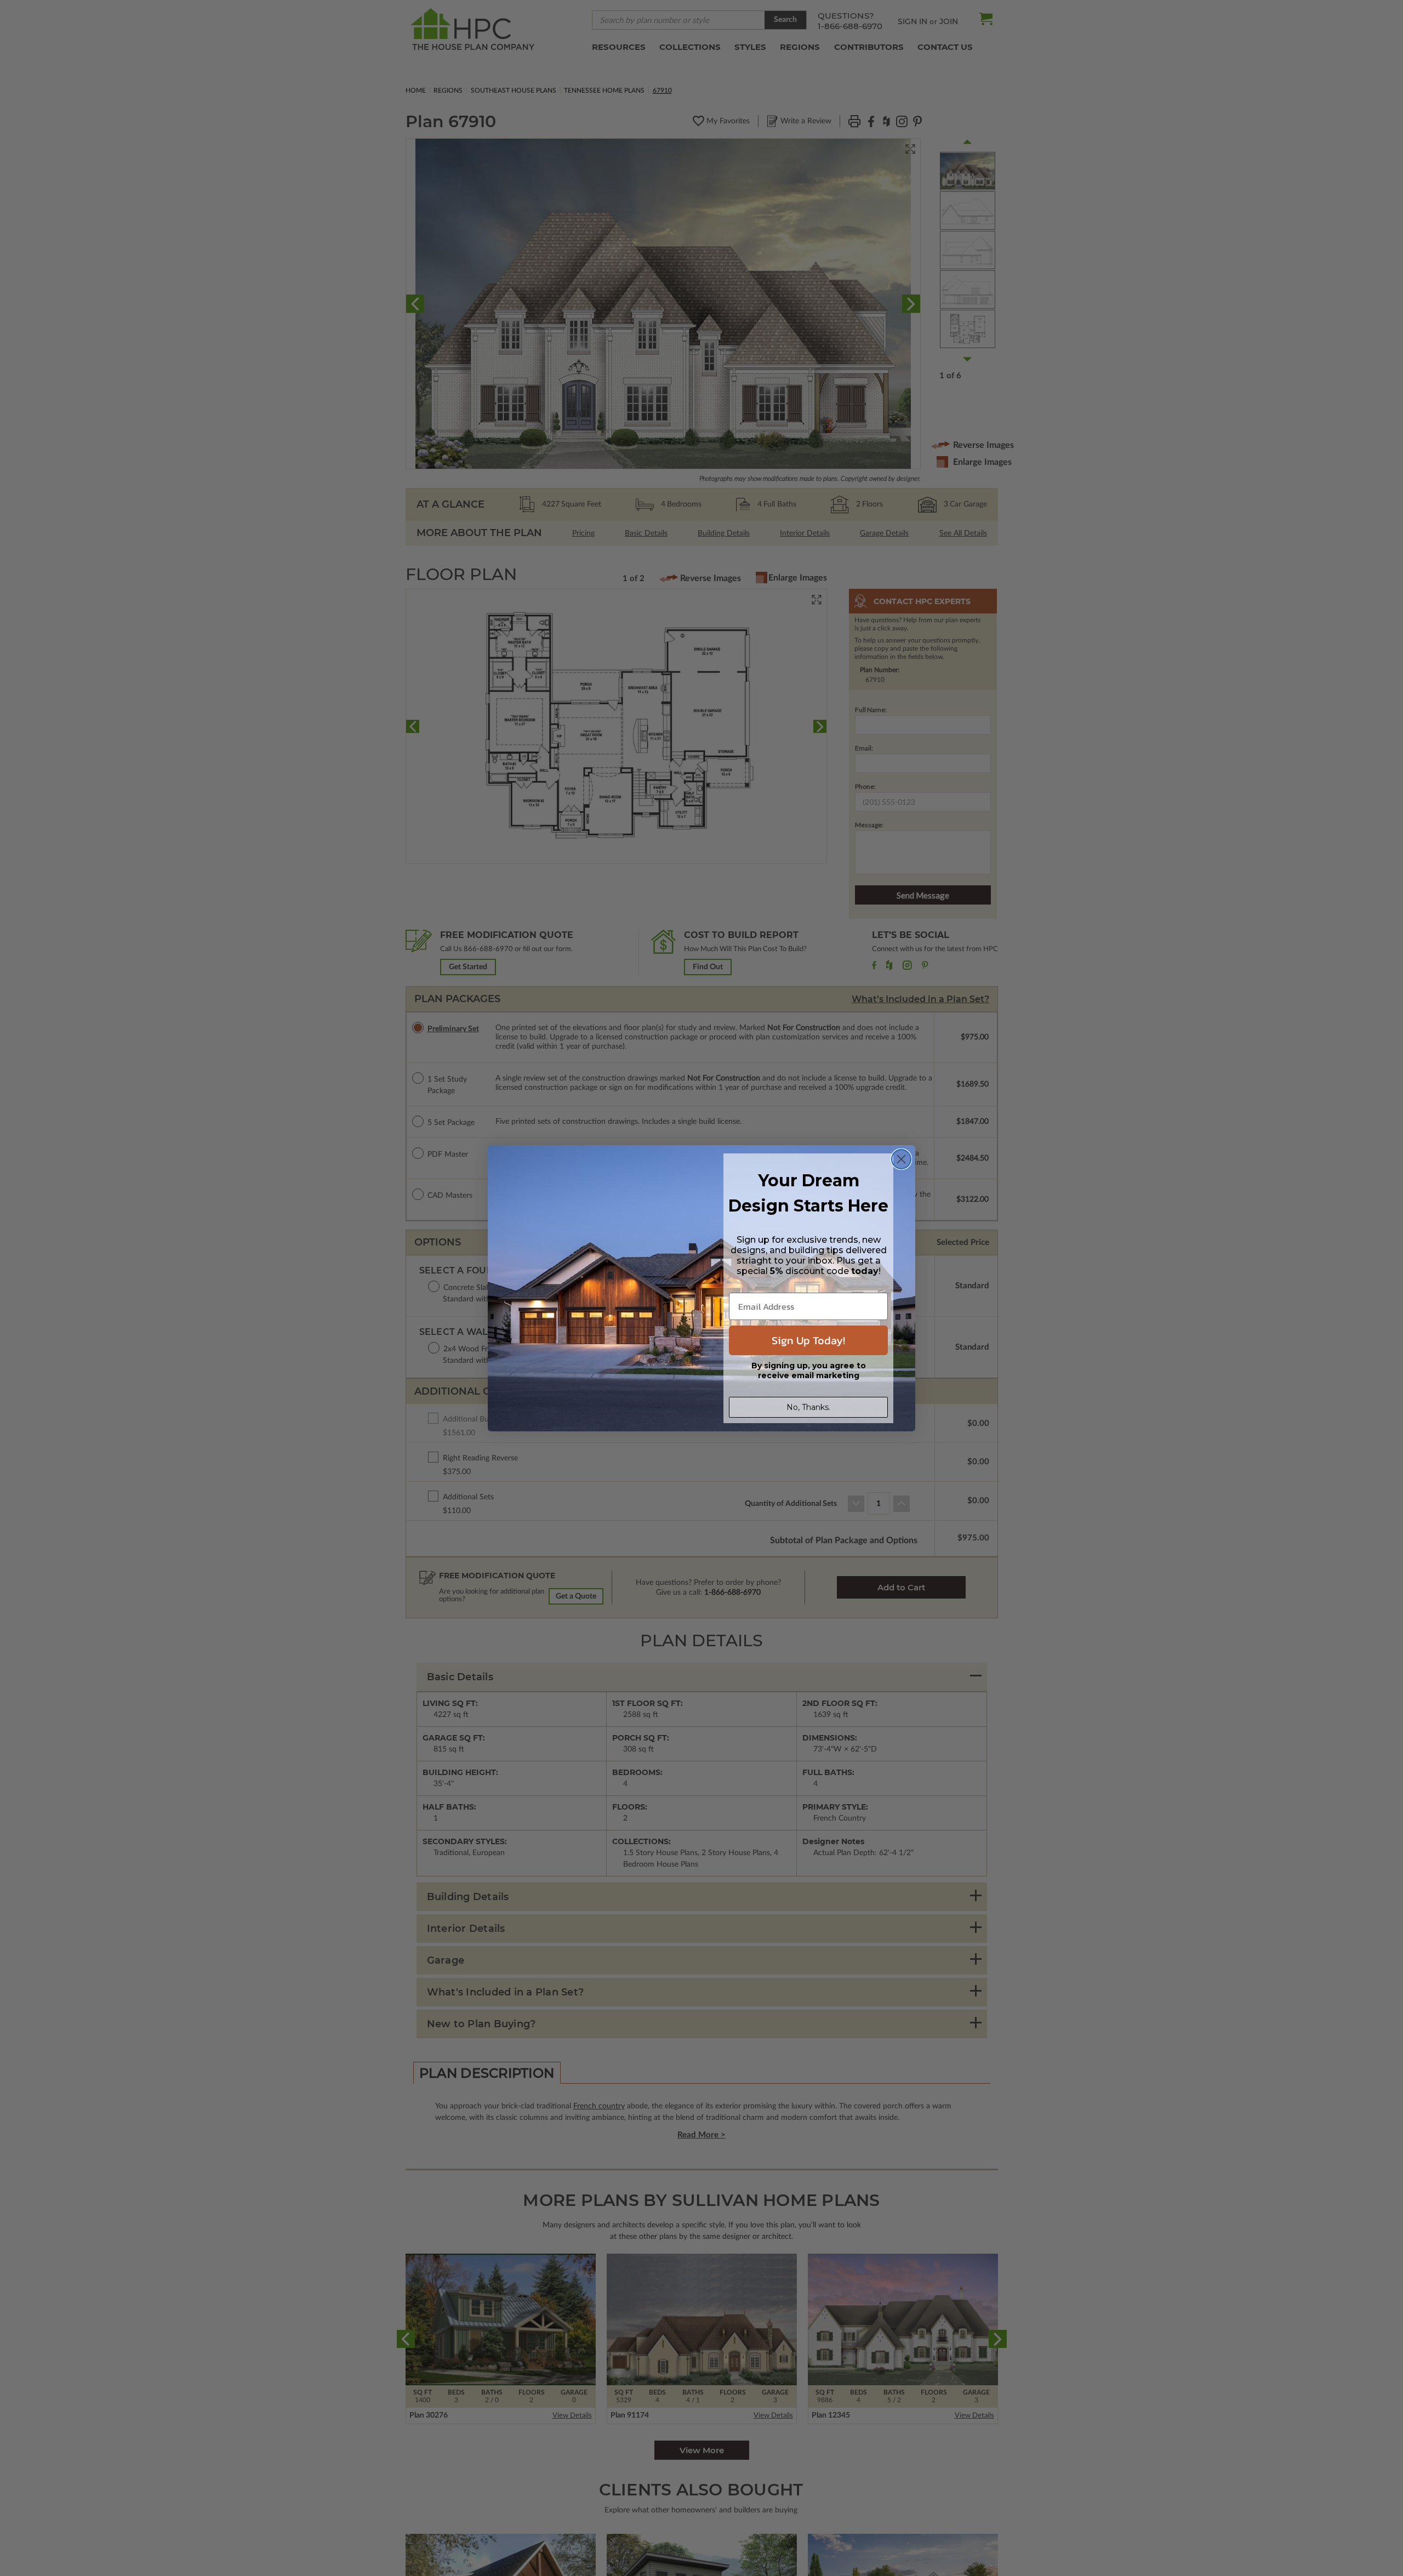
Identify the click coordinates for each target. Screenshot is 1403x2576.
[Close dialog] (901, 1159)
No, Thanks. (808, 1407)
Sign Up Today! (808, 1340)
